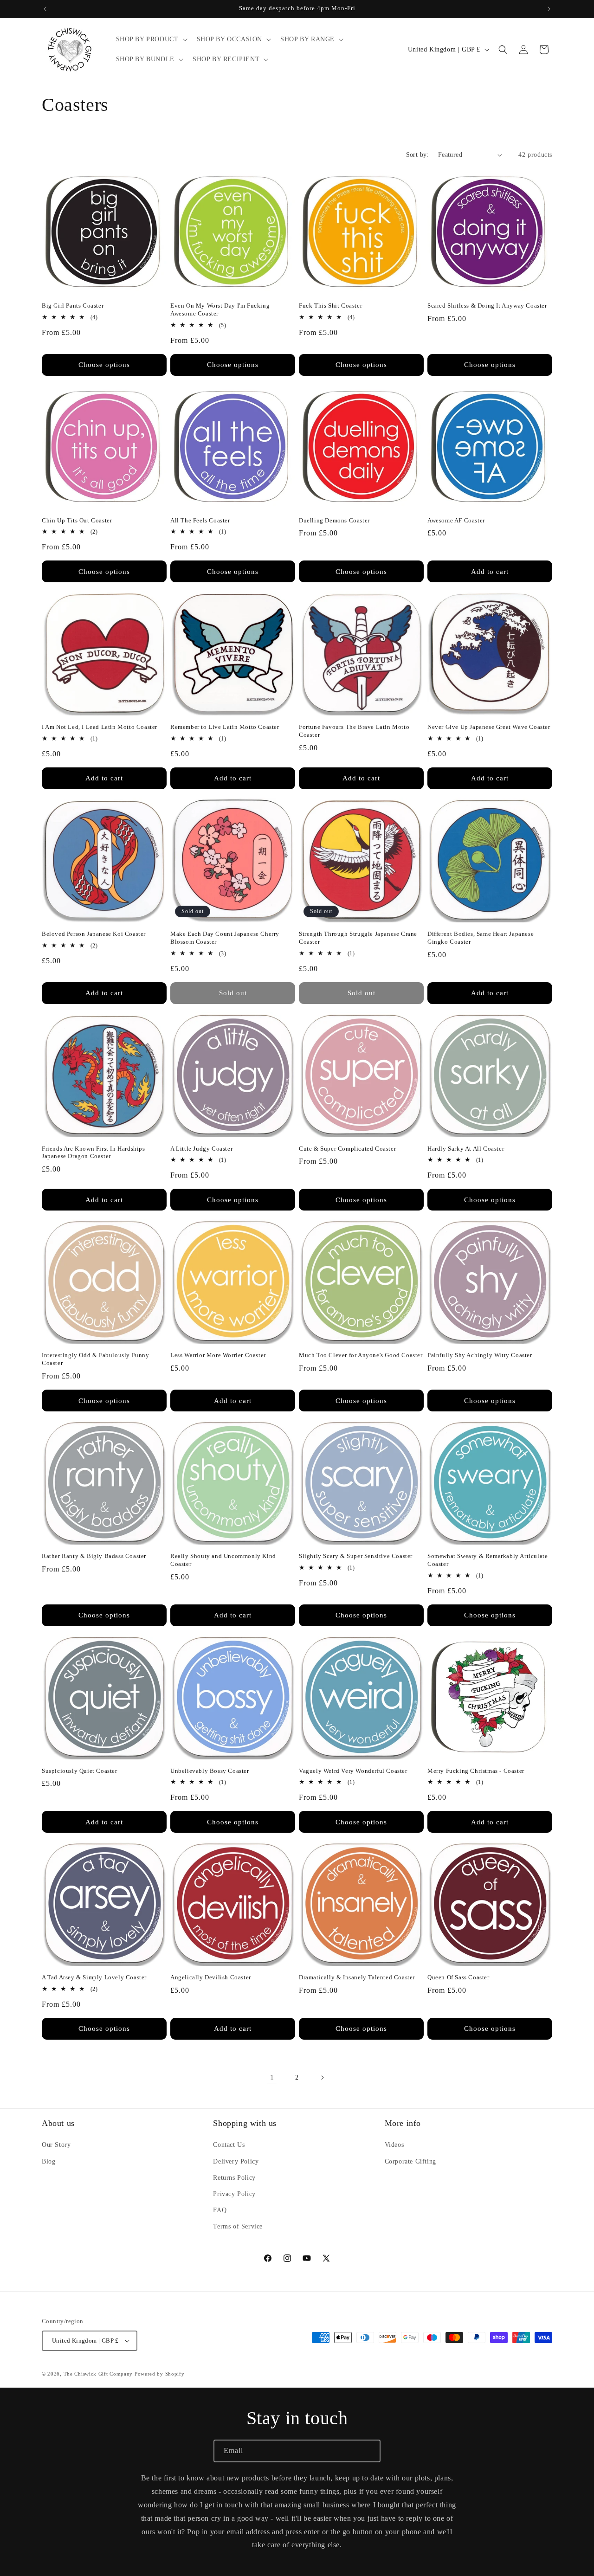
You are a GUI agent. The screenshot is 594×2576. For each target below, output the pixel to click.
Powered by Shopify (160, 2374)
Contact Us (229, 2145)
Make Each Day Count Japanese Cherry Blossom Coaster (225, 938)
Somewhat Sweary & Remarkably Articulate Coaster (487, 1560)
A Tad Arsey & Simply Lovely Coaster (94, 1977)
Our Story (56, 2145)
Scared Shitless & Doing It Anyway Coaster (487, 306)
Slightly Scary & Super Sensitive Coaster (356, 1556)
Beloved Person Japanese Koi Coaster (94, 934)
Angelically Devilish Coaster (211, 1977)
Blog (48, 2161)
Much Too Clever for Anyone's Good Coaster (361, 1355)
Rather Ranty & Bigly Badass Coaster (94, 1556)
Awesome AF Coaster (456, 520)
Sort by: (417, 155)
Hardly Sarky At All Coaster (466, 1149)
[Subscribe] (369, 2451)
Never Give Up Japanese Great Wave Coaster (489, 727)
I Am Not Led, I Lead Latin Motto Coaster (100, 727)
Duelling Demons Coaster (334, 520)
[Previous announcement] (45, 9)
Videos (394, 2145)
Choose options (104, 365)
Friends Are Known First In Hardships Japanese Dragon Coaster (94, 1153)
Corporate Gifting (410, 2161)
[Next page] (322, 2078)
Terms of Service (238, 2226)
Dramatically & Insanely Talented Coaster (357, 1977)
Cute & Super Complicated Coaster (347, 1149)
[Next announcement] (549, 9)
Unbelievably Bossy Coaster (210, 1771)
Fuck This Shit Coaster (330, 306)
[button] (151, 39)
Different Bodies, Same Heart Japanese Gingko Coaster (481, 938)
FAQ (220, 2210)
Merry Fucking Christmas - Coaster (476, 1771)
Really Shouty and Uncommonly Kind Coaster (223, 1560)
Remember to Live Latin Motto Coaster (225, 727)
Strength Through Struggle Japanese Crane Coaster (358, 938)
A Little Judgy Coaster (201, 1149)
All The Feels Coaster (200, 520)
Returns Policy (234, 2178)
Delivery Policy (236, 2161)
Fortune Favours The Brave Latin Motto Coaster (354, 731)
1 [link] (272, 2077)
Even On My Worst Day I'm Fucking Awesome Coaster (220, 309)
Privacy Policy (234, 2194)
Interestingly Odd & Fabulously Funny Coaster (96, 1359)
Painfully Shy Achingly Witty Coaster (480, 1355)
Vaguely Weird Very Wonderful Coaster (353, 1771)
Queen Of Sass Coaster (458, 1977)
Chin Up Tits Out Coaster (77, 520)
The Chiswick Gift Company (98, 2374)
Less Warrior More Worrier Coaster (218, 1355)
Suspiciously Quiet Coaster (80, 1771)
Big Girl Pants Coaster (73, 306)
